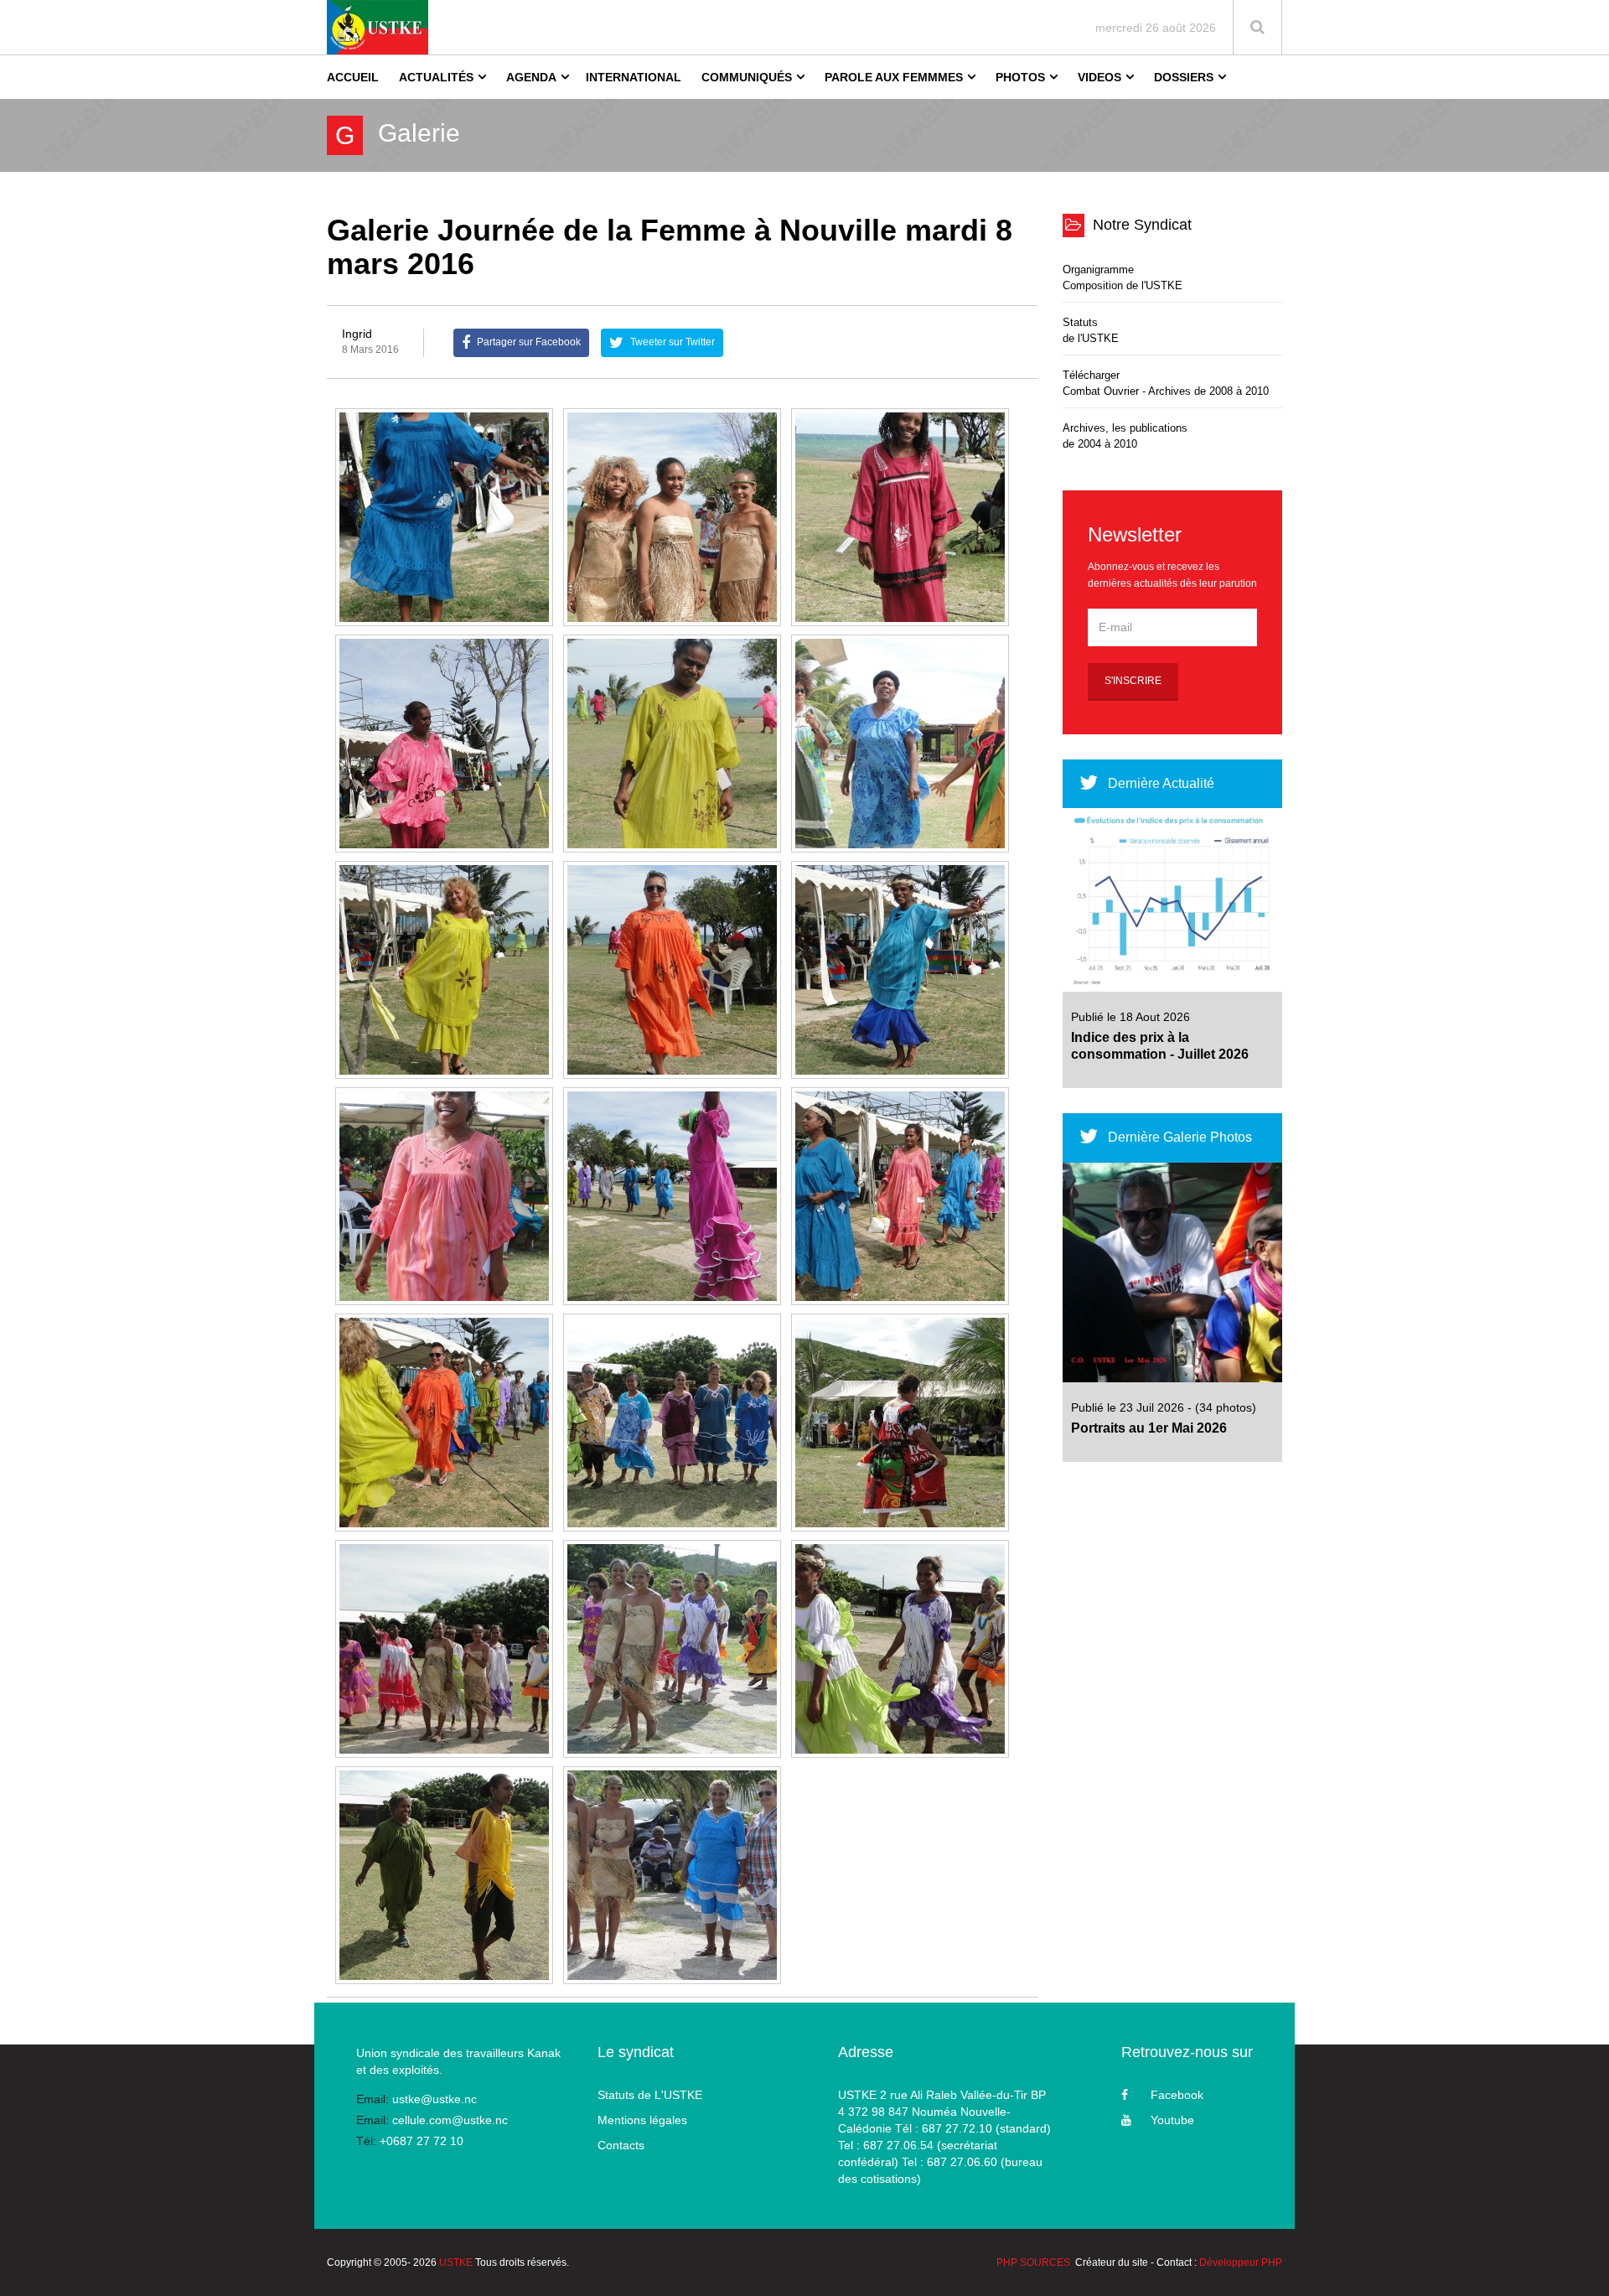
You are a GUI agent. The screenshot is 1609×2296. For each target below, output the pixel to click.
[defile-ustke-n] (900, 1423)
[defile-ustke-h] (900, 970)
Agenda (531, 77)
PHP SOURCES (1033, 2262)
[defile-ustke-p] (672, 1649)
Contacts (621, 2145)
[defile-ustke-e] (900, 744)
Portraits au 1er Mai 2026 (1149, 1428)
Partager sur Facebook (528, 342)
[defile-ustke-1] (444, 517)
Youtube (1172, 2120)
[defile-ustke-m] (672, 1423)
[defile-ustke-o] (444, 1649)
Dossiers (1184, 77)
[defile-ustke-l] (444, 1423)
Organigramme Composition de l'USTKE (1123, 277)
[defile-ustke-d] (672, 744)
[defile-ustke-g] (672, 970)
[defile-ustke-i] (444, 1196)
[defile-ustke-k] (900, 1196)
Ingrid (357, 334)
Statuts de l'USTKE (1091, 330)
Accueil (353, 77)
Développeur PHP (1241, 2262)
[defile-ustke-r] (444, 1875)
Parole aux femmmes (894, 77)
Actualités (436, 77)
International (634, 77)
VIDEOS (1099, 77)
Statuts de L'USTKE (650, 2095)
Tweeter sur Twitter (671, 342)
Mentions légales (642, 2120)
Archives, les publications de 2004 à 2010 (1125, 436)
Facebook (1177, 2095)
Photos (1020, 77)
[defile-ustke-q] (900, 1649)
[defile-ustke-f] (444, 970)
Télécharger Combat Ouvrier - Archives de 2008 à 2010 (1166, 383)
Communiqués (747, 77)
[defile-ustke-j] (672, 1196)
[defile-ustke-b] (900, 517)
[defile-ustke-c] (444, 744)
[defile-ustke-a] (672, 517)
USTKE (456, 2262)
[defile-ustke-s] (672, 1875)
